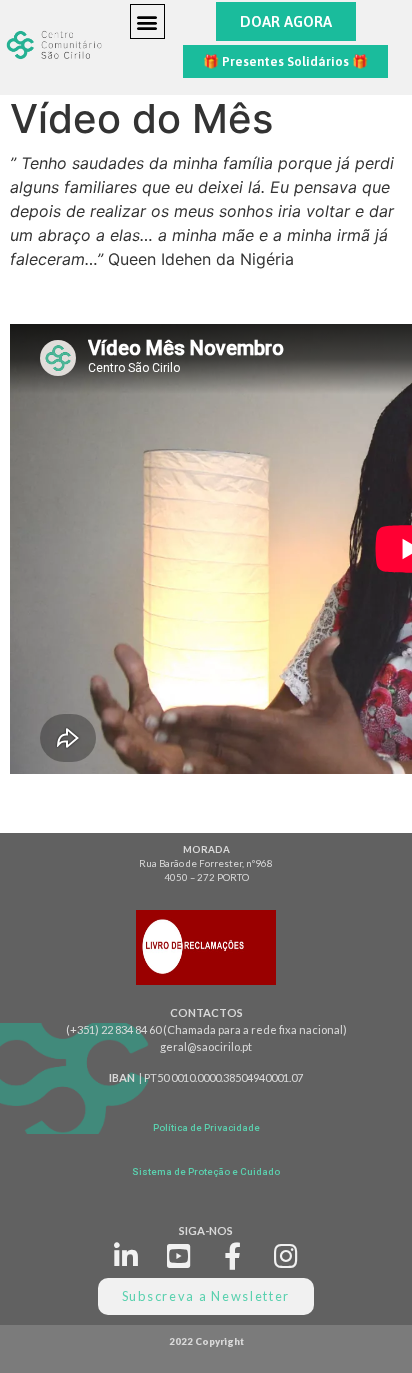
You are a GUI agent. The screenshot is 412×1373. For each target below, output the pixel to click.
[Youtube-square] (179, 1255)
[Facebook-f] (233, 1255)
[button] (147, 21)
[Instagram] (286, 1255)
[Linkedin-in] (125, 1255)
